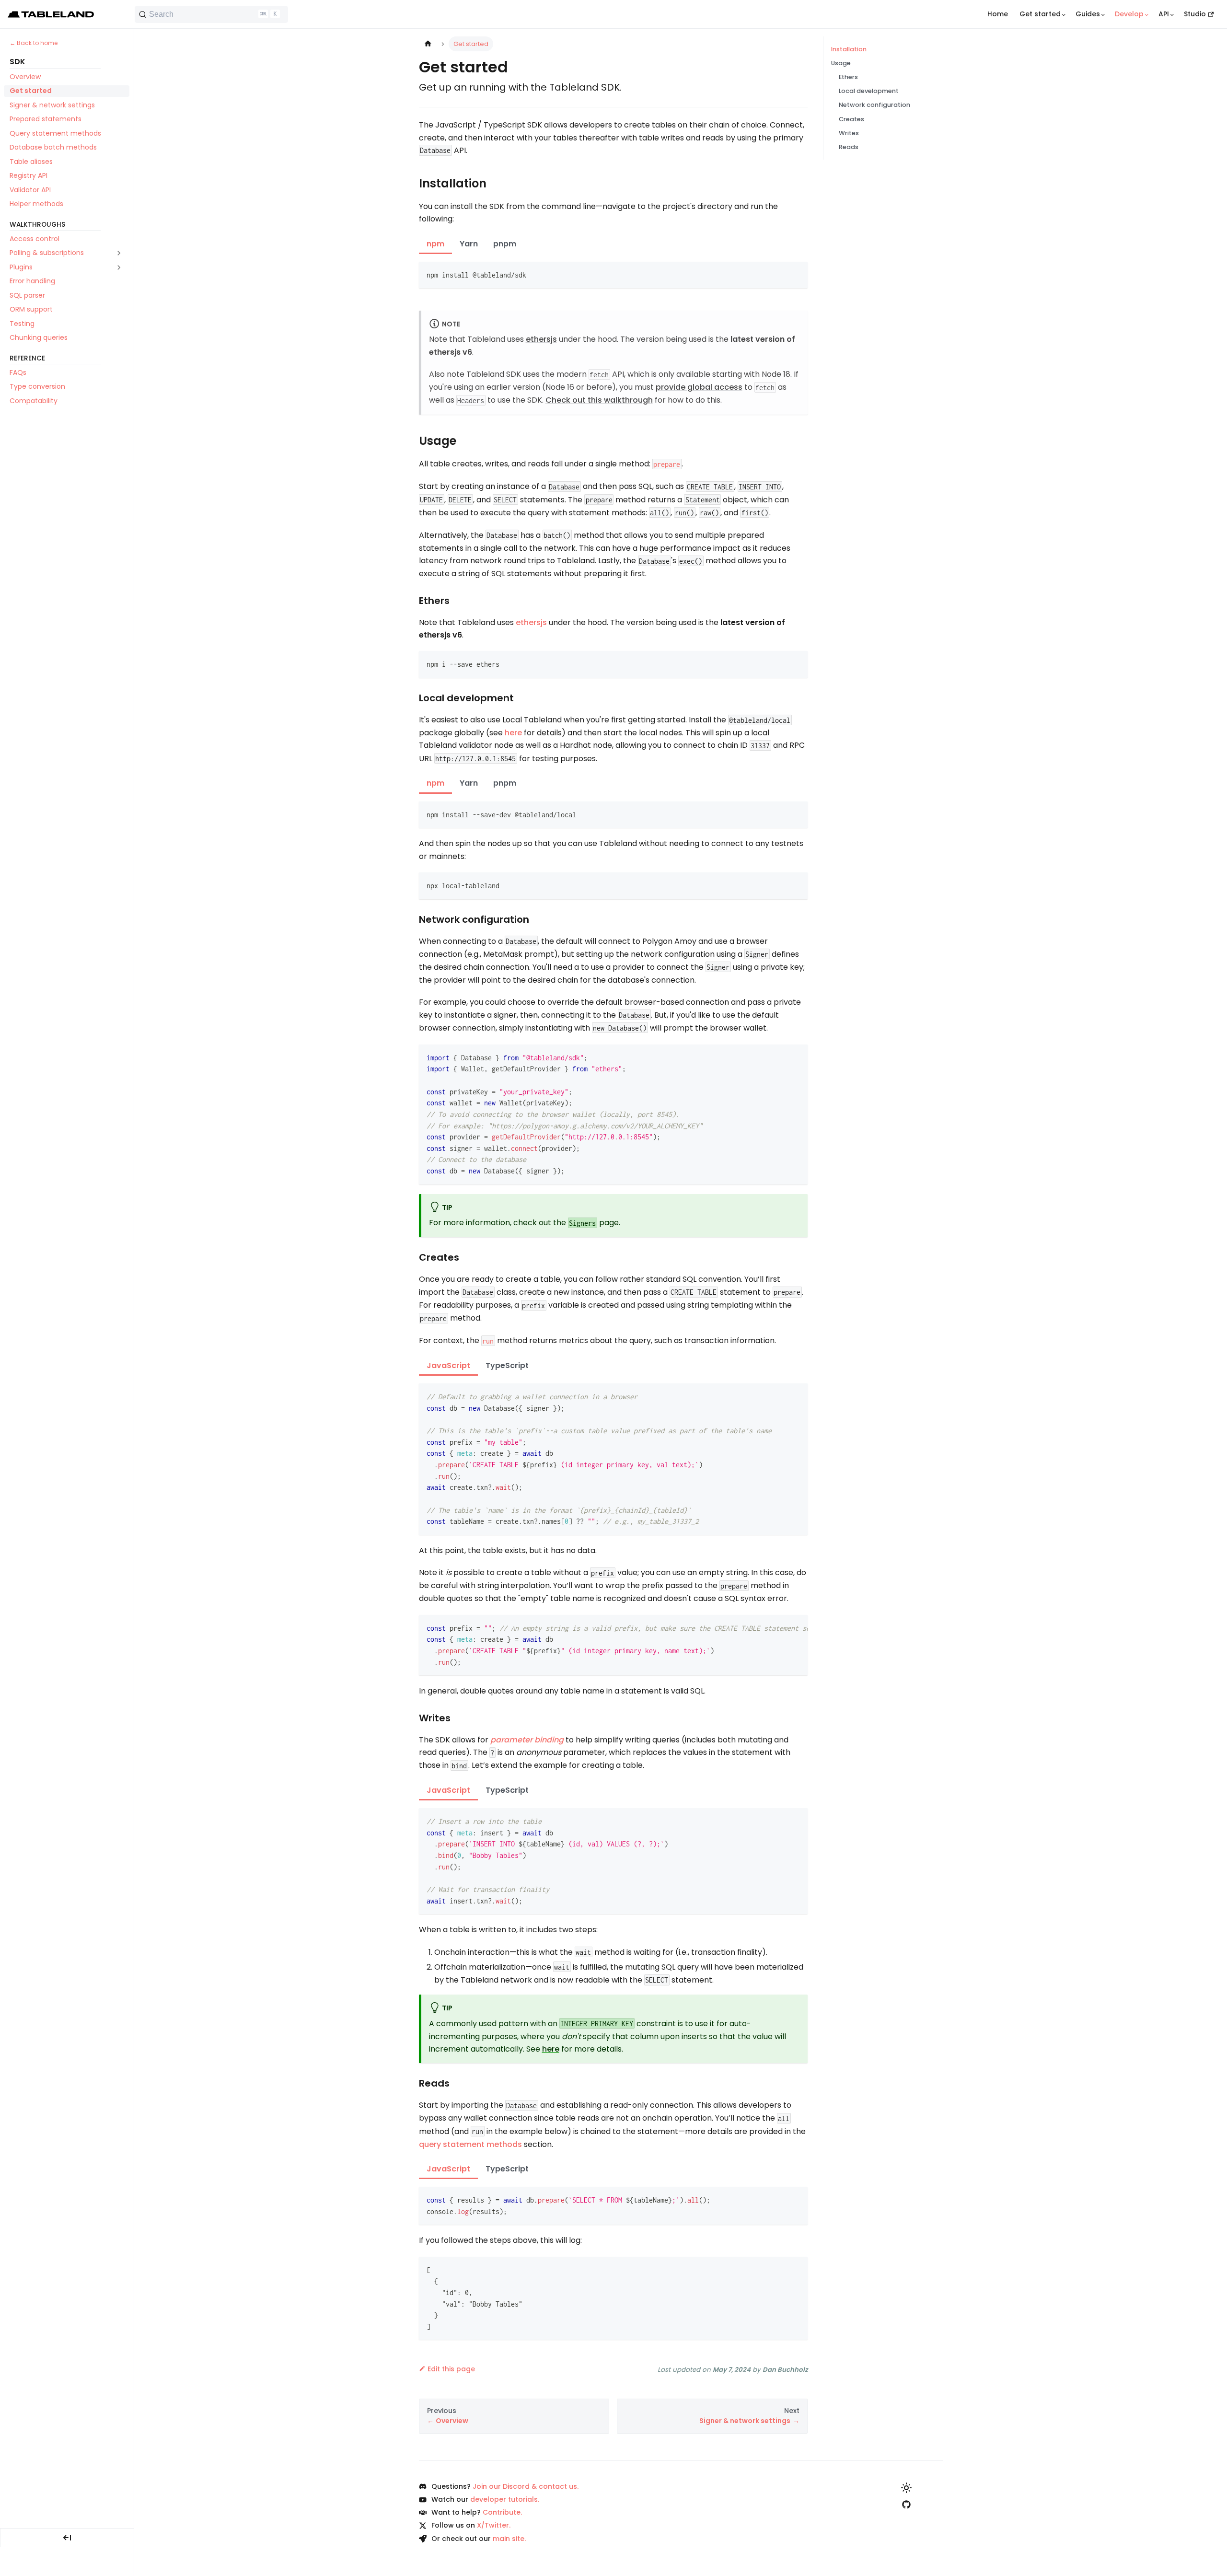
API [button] (1164, 14)
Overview (25, 77)
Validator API (30, 190)
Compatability (34, 401)
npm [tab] (435, 244)
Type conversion (37, 386)
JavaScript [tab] (448, 1365)
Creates (851, 119)
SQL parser (27, 295)
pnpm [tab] (505, 244)
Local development (869, 91)
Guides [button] (1088, 14)
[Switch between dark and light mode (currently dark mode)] (906, 2488)
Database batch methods (53, 148)
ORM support (31, 309)
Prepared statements (46, 119)
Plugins (21, 267)
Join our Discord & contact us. (526, 2486)
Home (998, 14)
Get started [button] (1040, 14)
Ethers (848, 77)
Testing (22, 324)
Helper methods (36, 204)
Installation (849, 49)
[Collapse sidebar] (67, 2538)
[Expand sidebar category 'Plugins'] (119, 267)
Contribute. (502, 2512)
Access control (35, 239)
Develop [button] (1129, 14)
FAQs (18, 372)
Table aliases (31, 162)
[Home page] (428, 44)
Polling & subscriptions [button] (47, 253)
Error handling (32, 281)
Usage (841, 63)
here (513, 733)
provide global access (699, 387)
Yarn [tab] (469, 244)
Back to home (37, 43)
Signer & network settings (52, 105)
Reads (849, 147)
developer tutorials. (505, 2499)
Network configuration (874, 105)
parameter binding (527, 1740)
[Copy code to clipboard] (796, 273)
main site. (509, 2539)
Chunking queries (39, 337)
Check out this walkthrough (599, 400)
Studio (1195, 14)
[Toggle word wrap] (778, 1627)
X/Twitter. (494, 2525)
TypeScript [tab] (507, 1365)
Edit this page (451, 2369)
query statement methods (470, 2144)
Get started (31, 91)
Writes (849, 133)
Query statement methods (55, 133)
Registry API (29, 176)
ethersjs (541, 339)
